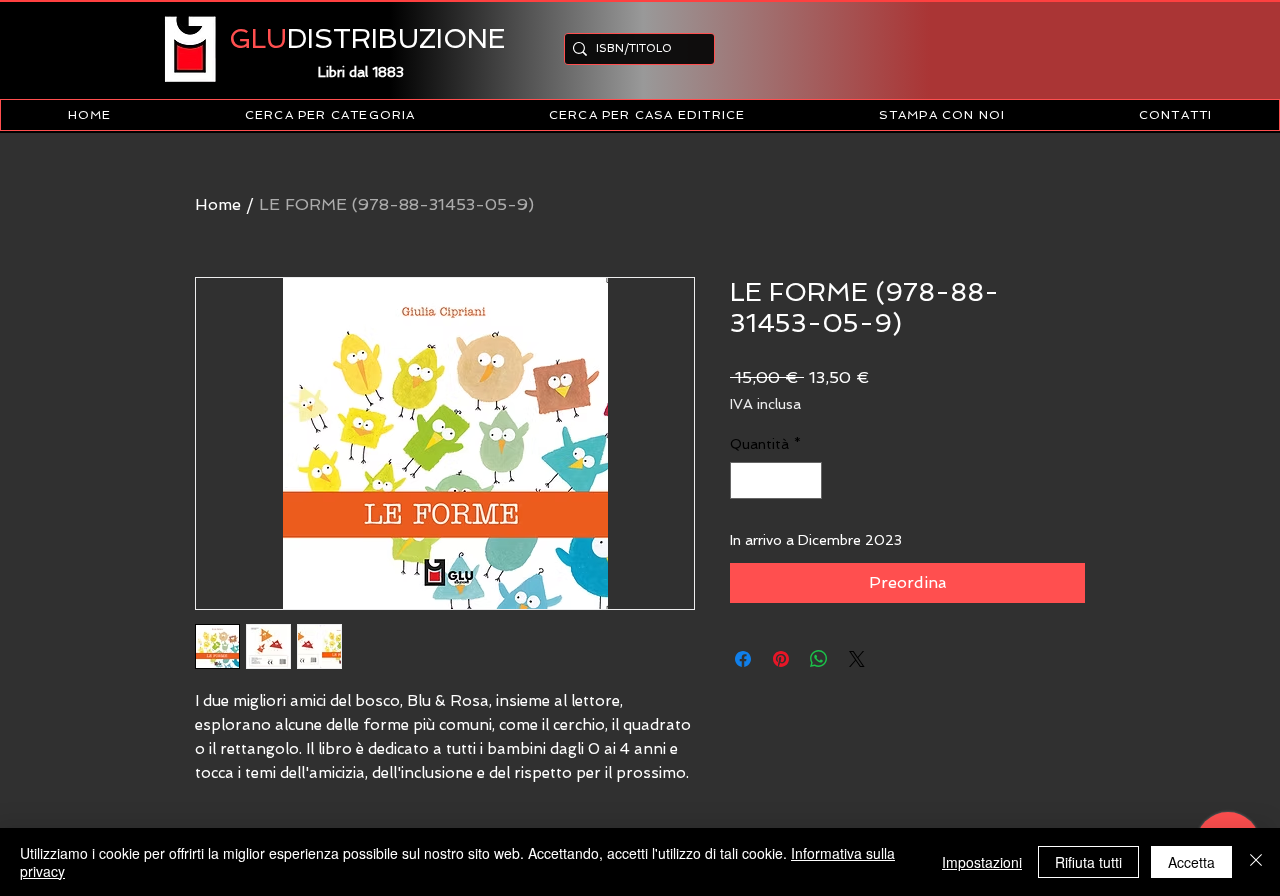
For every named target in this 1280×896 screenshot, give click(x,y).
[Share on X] (857, 659)
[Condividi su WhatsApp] (819, 659)
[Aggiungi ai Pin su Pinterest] (781, 659)
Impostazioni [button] (982, 862)
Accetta (1191, 862)
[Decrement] (745, 480)
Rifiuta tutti (1088, 862)
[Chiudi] (1256, 862)
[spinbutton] (776, 480)
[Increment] (806, 480)
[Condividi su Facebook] (743, 659)
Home (218, 204)
